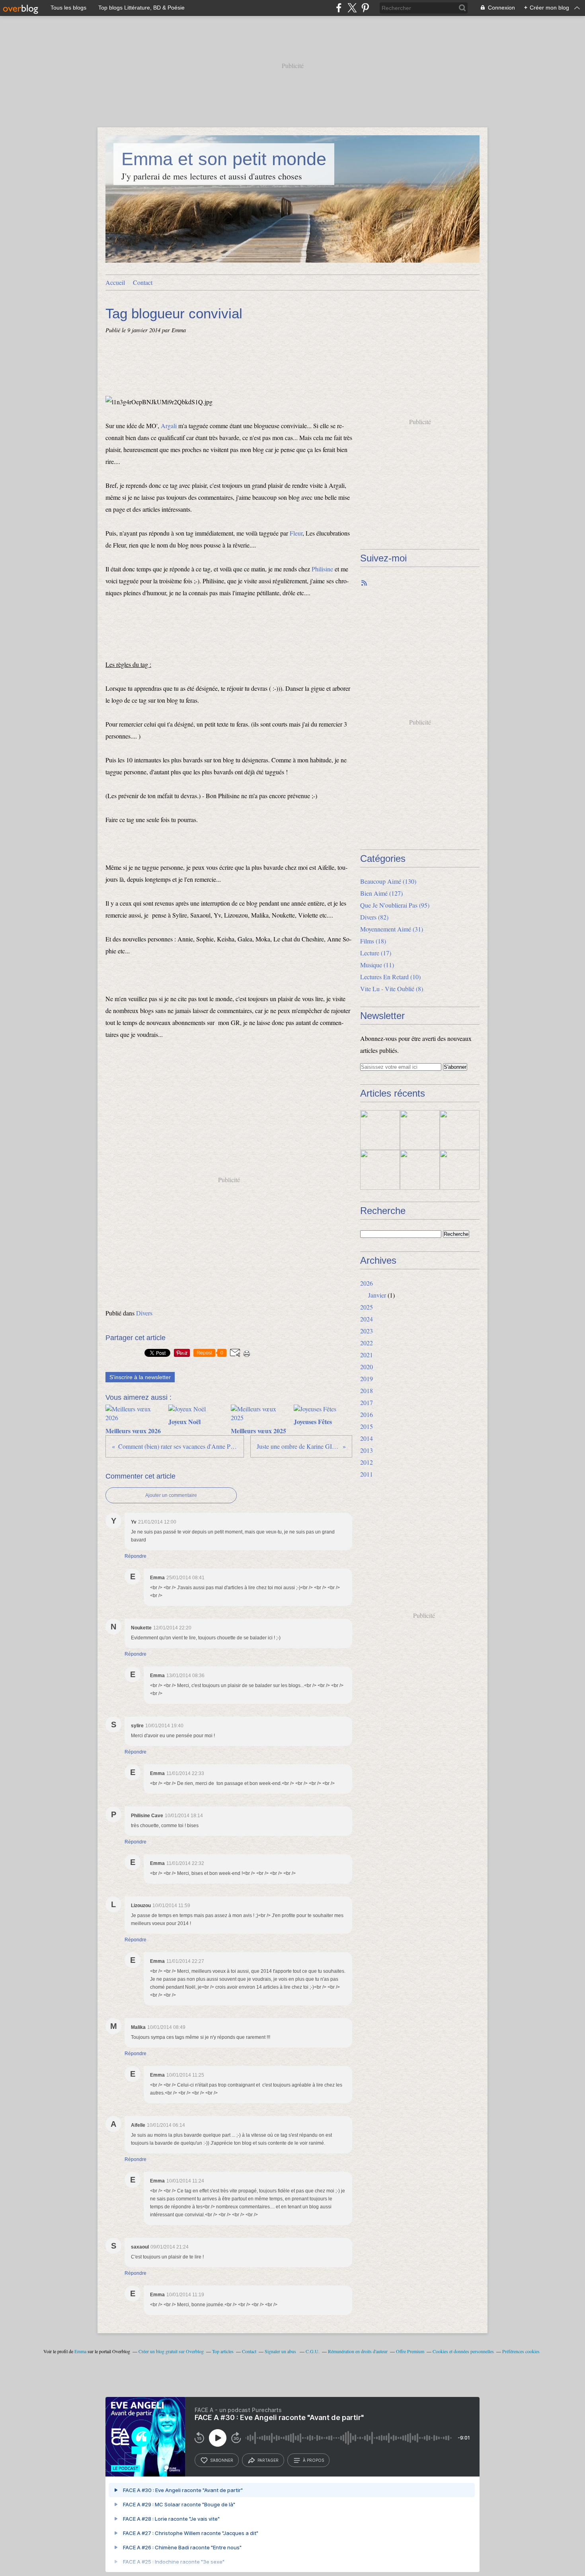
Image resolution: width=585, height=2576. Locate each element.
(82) (374, 917)
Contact (143, 282)
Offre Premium (410, 2351)
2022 (367, 1343)
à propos (313, 2460)
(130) (388, 881)
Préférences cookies (521, 2351)
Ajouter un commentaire (171, 1495)
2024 (367, 1319)
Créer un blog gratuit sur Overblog (171, 2351)
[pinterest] (365, 8)
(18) (373, 941)
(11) (377, 965)
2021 (367, 1355)
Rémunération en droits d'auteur (358, 2351)
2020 (367, 1367)
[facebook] (339, 8)
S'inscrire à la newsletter (140, 1377)
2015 (367, 1426)
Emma (80, 2351)
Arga (167, 426)
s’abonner (222, 2460)
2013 (367, 1450)
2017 (367, 1402)
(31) (392, 929)
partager (268, 2460)
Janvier (377, 1295)
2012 (367, 1462)
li (175, 426)
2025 (367, 1307)
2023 (367, 1331)
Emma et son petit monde (224, 159)
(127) (381, 893)
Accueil (115, 282)
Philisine (322, 569)
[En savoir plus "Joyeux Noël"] (420, 1130)
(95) (395, 905)
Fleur (296, 533)
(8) (392, 989)
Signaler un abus (281, 2351)
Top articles (223, 2351)
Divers (144, 1313)
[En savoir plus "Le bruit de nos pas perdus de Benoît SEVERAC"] (380, 1170)
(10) (390, 977)
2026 (367, 1283)
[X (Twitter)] (352, 8)
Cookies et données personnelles (463, 2351)
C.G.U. (313, 2351)
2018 (367, 1390)
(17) (376, 953)
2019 (367, 1379)
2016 (367, 1414)
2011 (367, 1474)
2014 (367, 1438)
